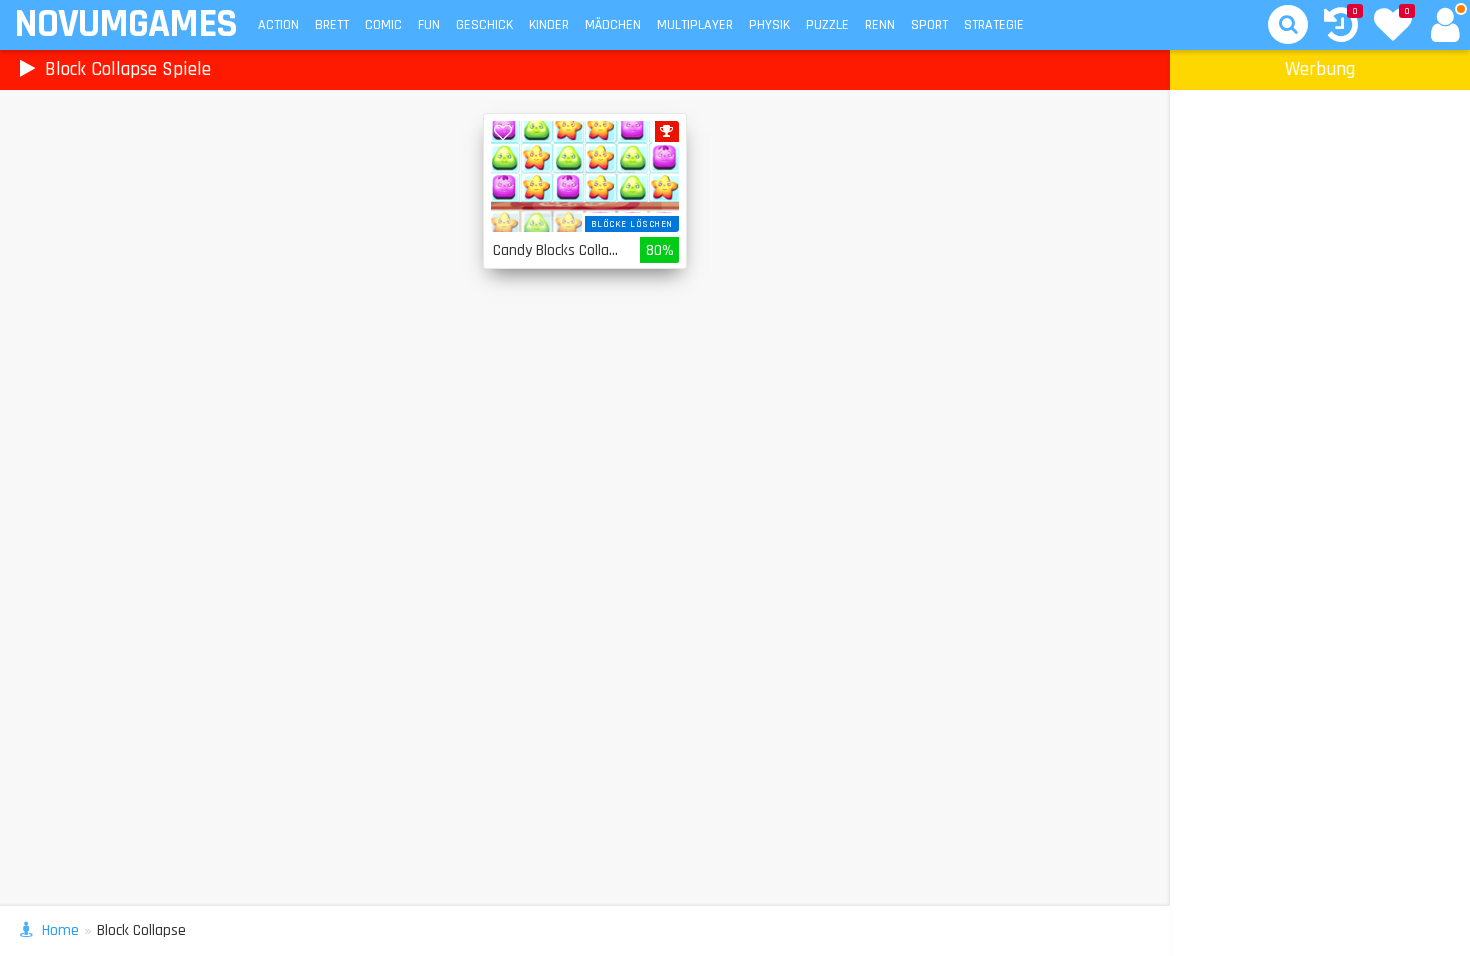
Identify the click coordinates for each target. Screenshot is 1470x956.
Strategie (994, 25)
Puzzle (827, 25)
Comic (383, 25)
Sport (929, 25)
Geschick (484, 25)
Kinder (549, 25)
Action (278, 25)
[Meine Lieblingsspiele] (1393, 27)
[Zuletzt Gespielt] (1341, 27)
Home (60, 930)
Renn (880, 25)
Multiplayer (695, 25)
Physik (769, 25)
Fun (429, 25)
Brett (332, 25)
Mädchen (613, 25)
